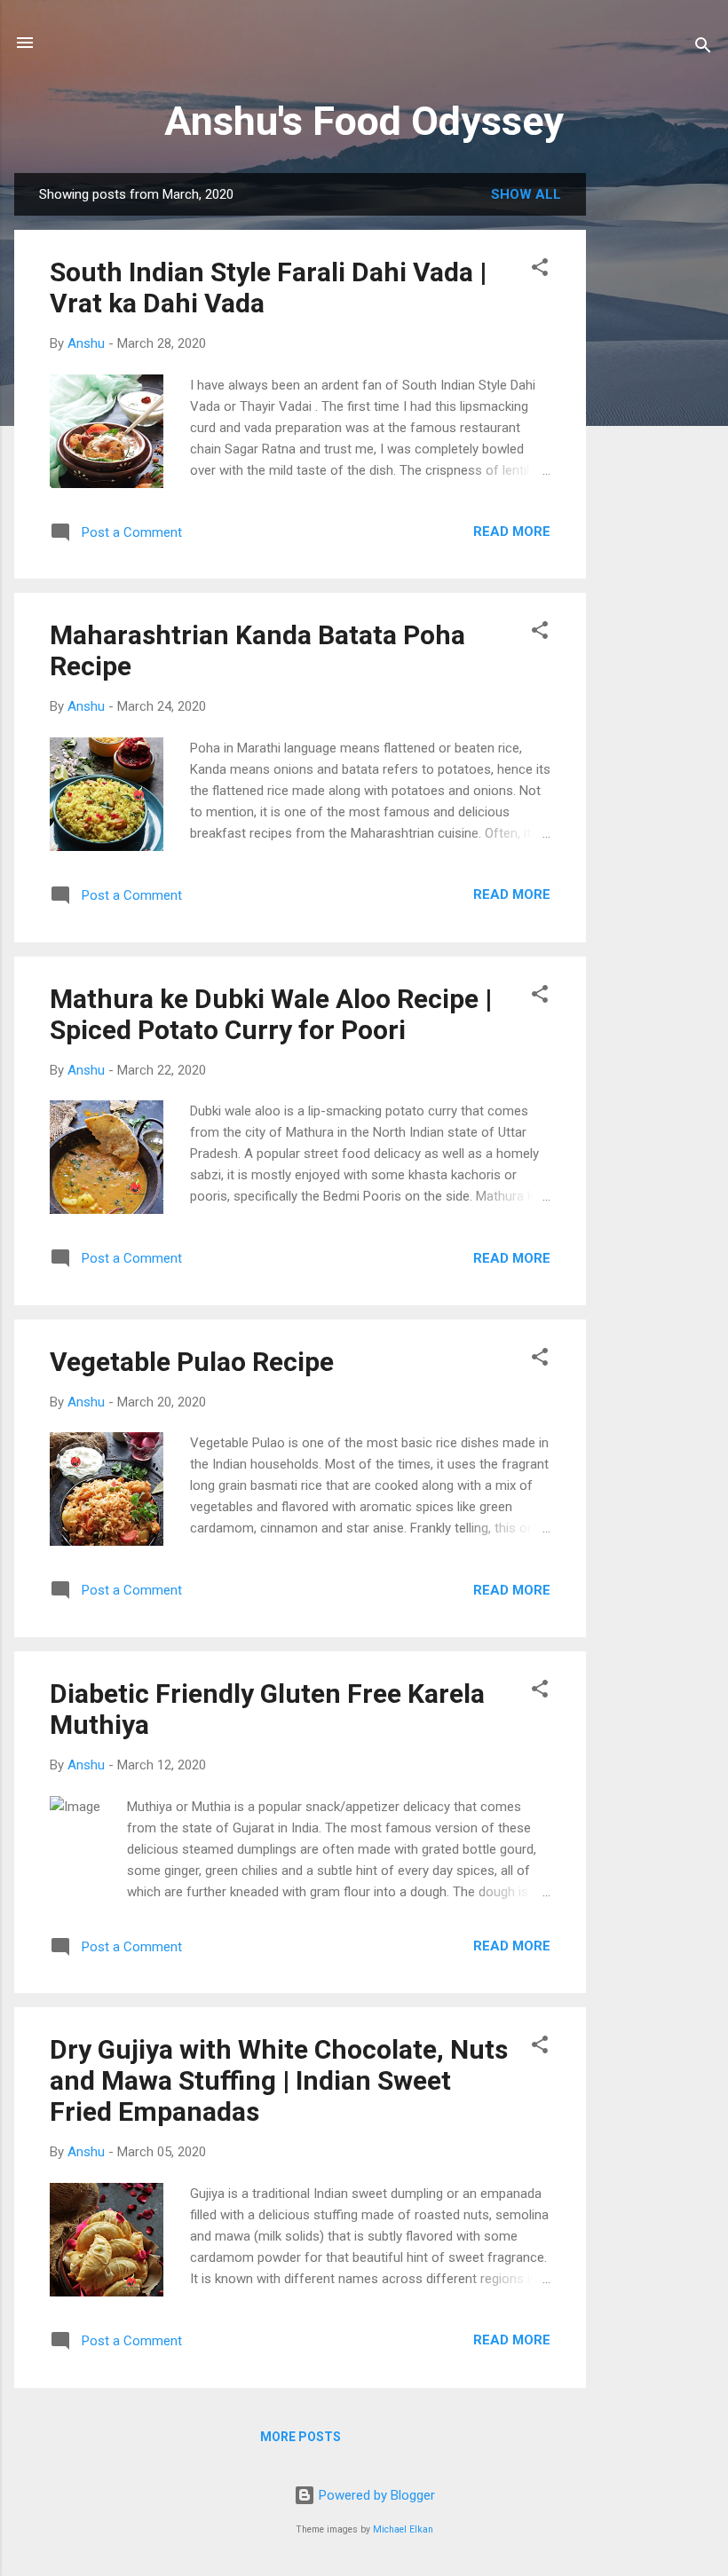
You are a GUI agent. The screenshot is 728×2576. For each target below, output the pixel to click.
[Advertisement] (657, 439)
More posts (301, 2437)
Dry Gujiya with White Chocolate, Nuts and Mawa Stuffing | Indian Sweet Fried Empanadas (279, 2080)
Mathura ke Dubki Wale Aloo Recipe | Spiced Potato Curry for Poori (271, 1014)
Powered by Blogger (375, 2495)
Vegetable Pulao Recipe (192, 1362)
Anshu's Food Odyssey (364, 121)
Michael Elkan (403, 2529)
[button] (540, 270)
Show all (526, 194)
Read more (512, 532)
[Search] (703, 48)
